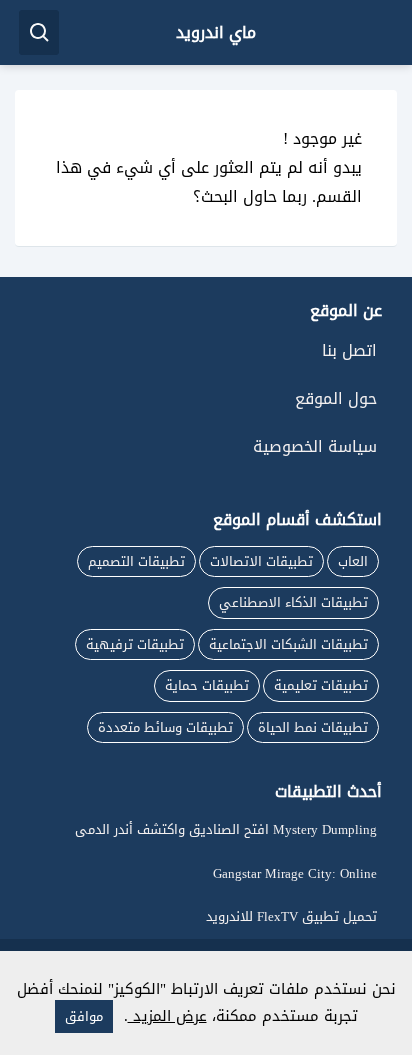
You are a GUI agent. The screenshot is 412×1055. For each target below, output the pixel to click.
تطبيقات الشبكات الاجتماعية (288, 644)
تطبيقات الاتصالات (261, 561)
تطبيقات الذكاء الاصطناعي (293, 602)
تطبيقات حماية (207, 685)
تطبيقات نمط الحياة (313, 727)
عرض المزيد (167, 1016)
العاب (353, 561)
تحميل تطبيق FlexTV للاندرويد (291, 916)
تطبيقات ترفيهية (135, 644)
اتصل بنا (349, 350)
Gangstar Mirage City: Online (295, 873)
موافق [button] (84, 1016)
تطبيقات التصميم (136, 561)
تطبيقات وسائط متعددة (165, 727)
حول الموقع (336, 398)
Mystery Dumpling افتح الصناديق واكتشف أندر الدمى (226, 829)
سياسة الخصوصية (315, 446)
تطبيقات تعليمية (321, 685)
